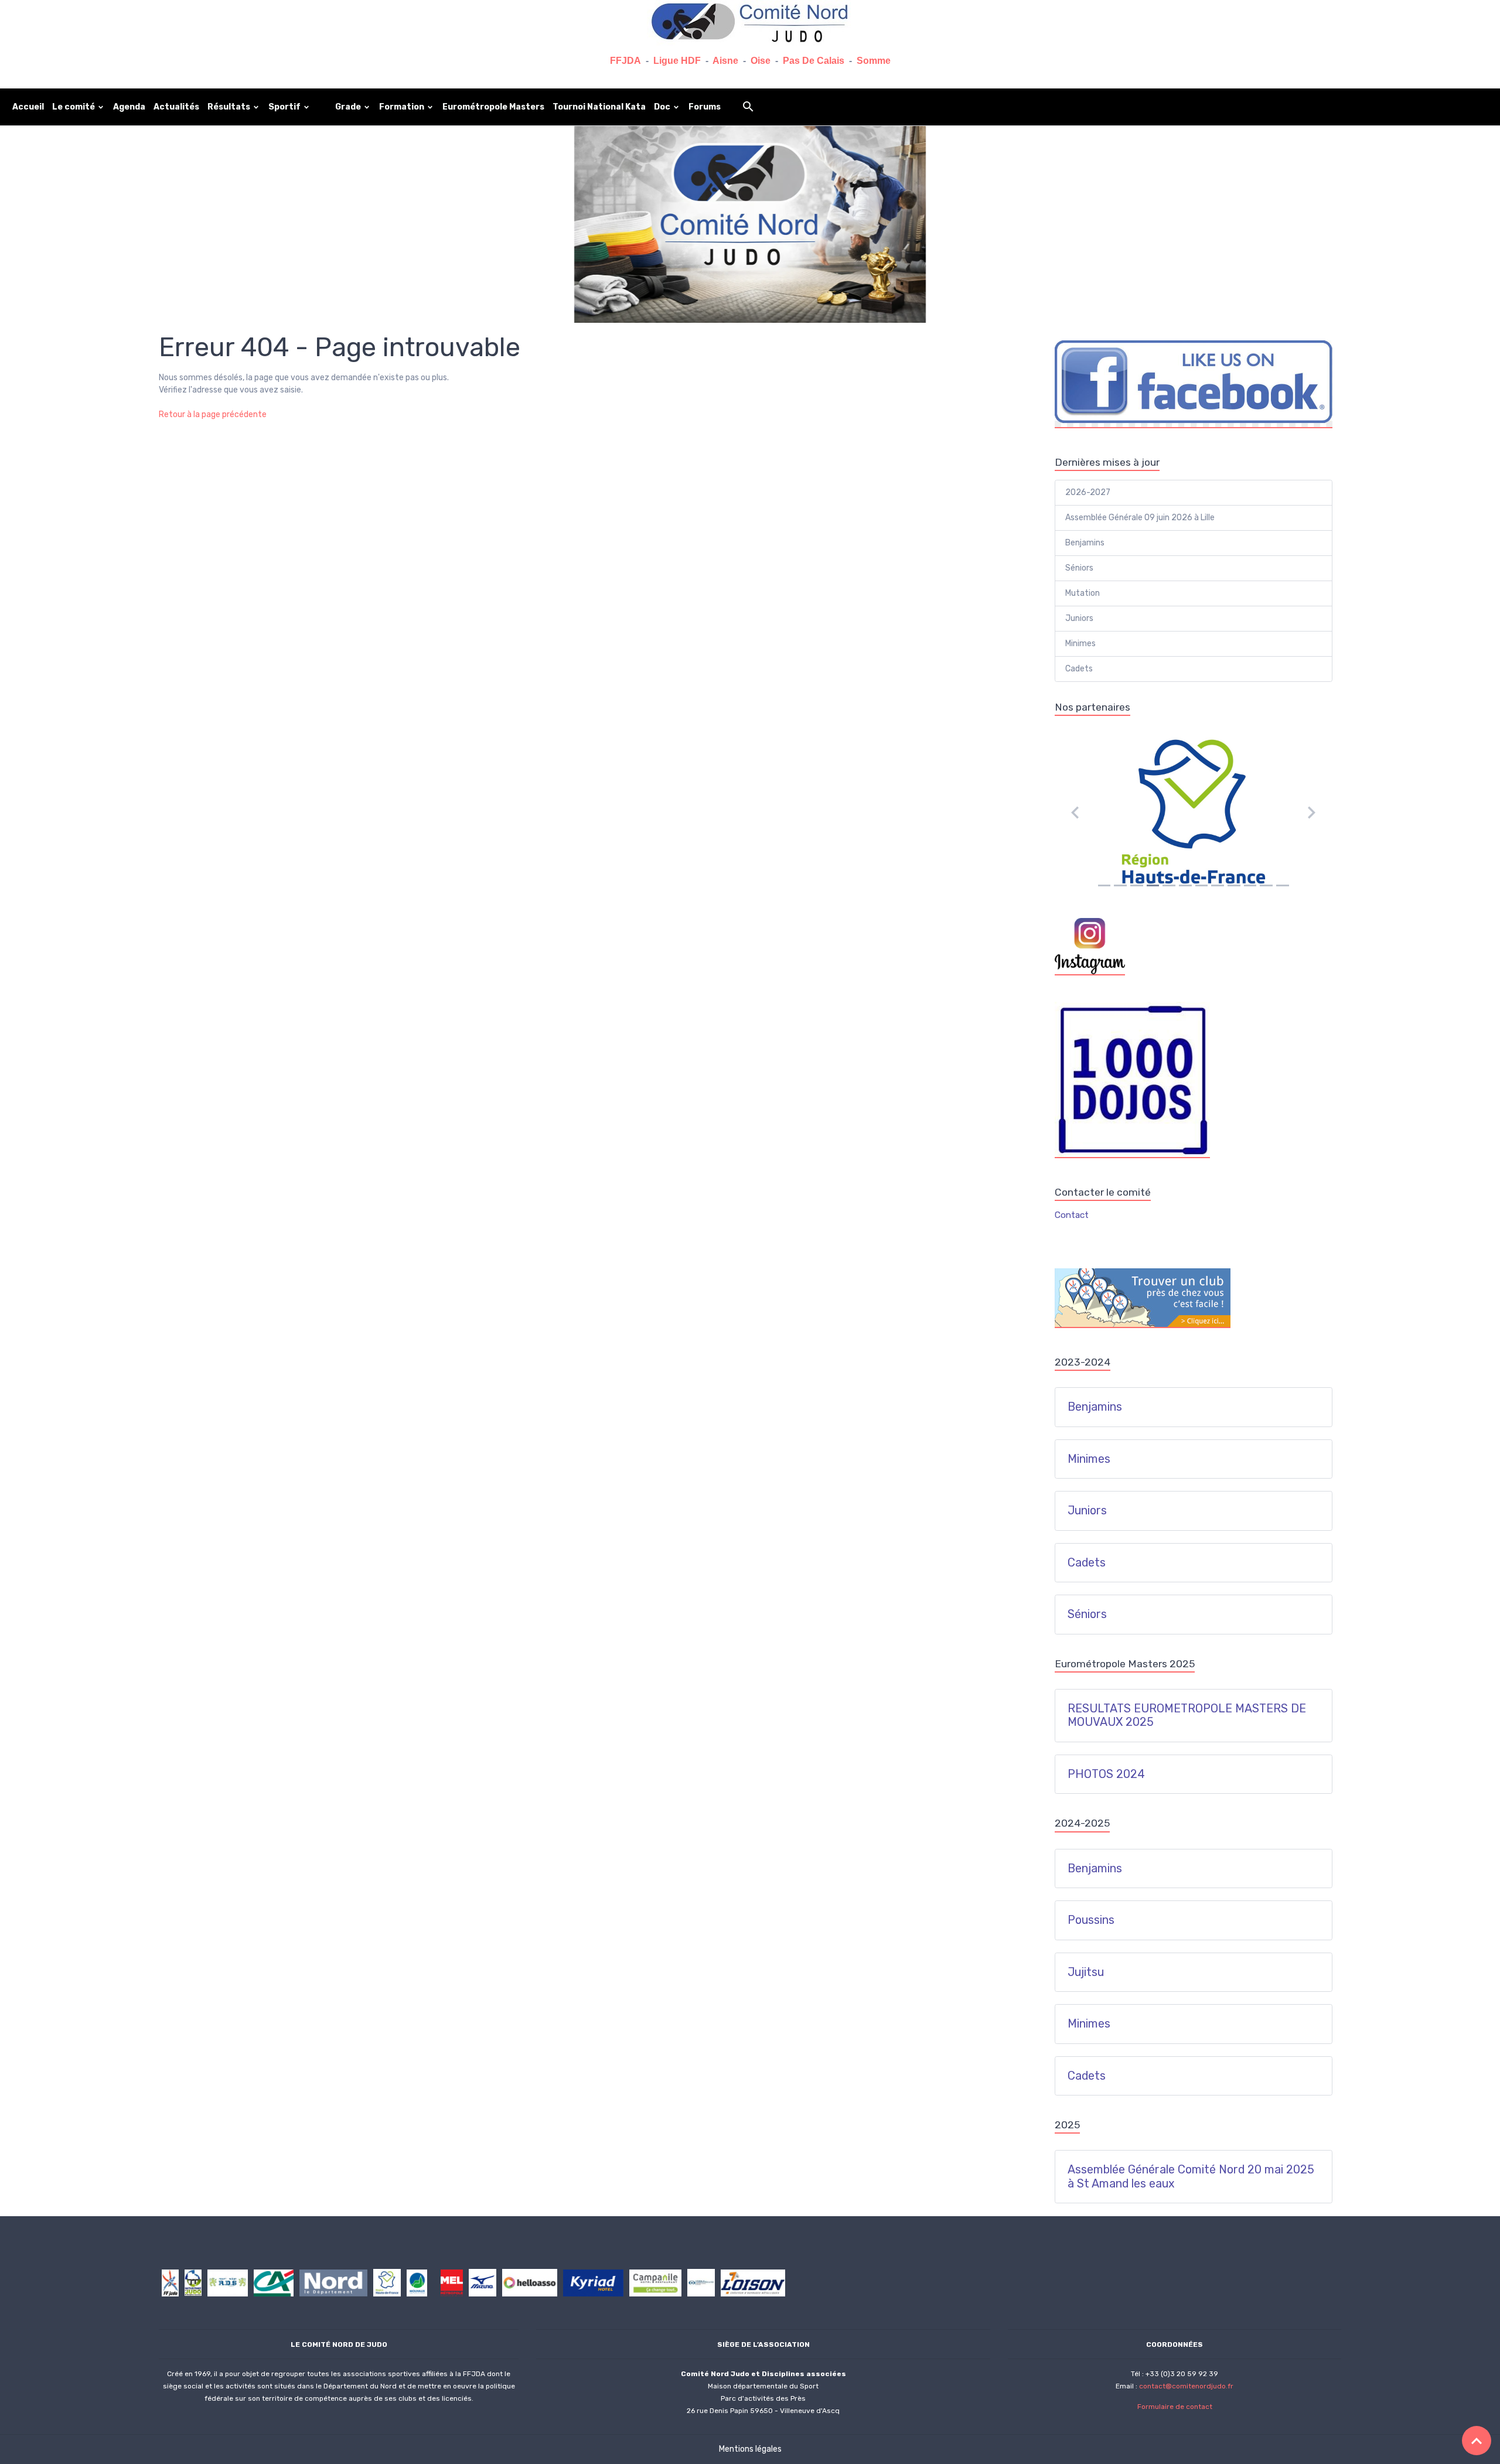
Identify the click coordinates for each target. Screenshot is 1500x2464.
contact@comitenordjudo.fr (1186, 2386)
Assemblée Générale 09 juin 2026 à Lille (1140, 518)
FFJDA (625, 61)
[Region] (387, 2282)
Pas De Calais (814, 61)
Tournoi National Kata (599, 107)
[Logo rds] (228, 2282)
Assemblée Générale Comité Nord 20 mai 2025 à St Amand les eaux (1191, 2177)
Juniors (1079, 618)
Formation (403, 107)
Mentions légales (750, 2449)
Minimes (1080, 644)
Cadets (1079, 669)
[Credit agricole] (273, 2282)
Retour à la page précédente (213, 414)
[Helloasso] (530, 2282)
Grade (349, 107)
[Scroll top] (1477, 2441)
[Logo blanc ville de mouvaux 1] (417, 2282)
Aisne (725, 61)
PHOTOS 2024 (1106, 1774)
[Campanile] (655, 2282)
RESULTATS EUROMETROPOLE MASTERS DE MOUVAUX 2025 (1187, 1716)
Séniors (1079, 568)
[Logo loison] (753, 2282)
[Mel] (452, 2282)
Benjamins (1085, 543)
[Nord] (333, 2282)
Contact (1072, 1215)
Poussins (1091, 1920)
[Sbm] (701, 2282)
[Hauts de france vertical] (193, 2282)
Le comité (74, 107)
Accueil (28, 107)
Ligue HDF (677, 61)
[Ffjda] (170, 2282)
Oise (761, 61)
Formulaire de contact (1175, 2407)
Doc (663, 107)
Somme (874, 61)
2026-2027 (1088, 492)
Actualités (176, 107)
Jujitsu (1086, 1972)
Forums (705, 107)
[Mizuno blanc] (483, 2282)
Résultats (230, 107)
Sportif (285, 107)
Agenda (129, 107)
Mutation (1083, 593)
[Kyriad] (593, 2282)
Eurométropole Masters (493, 107)
